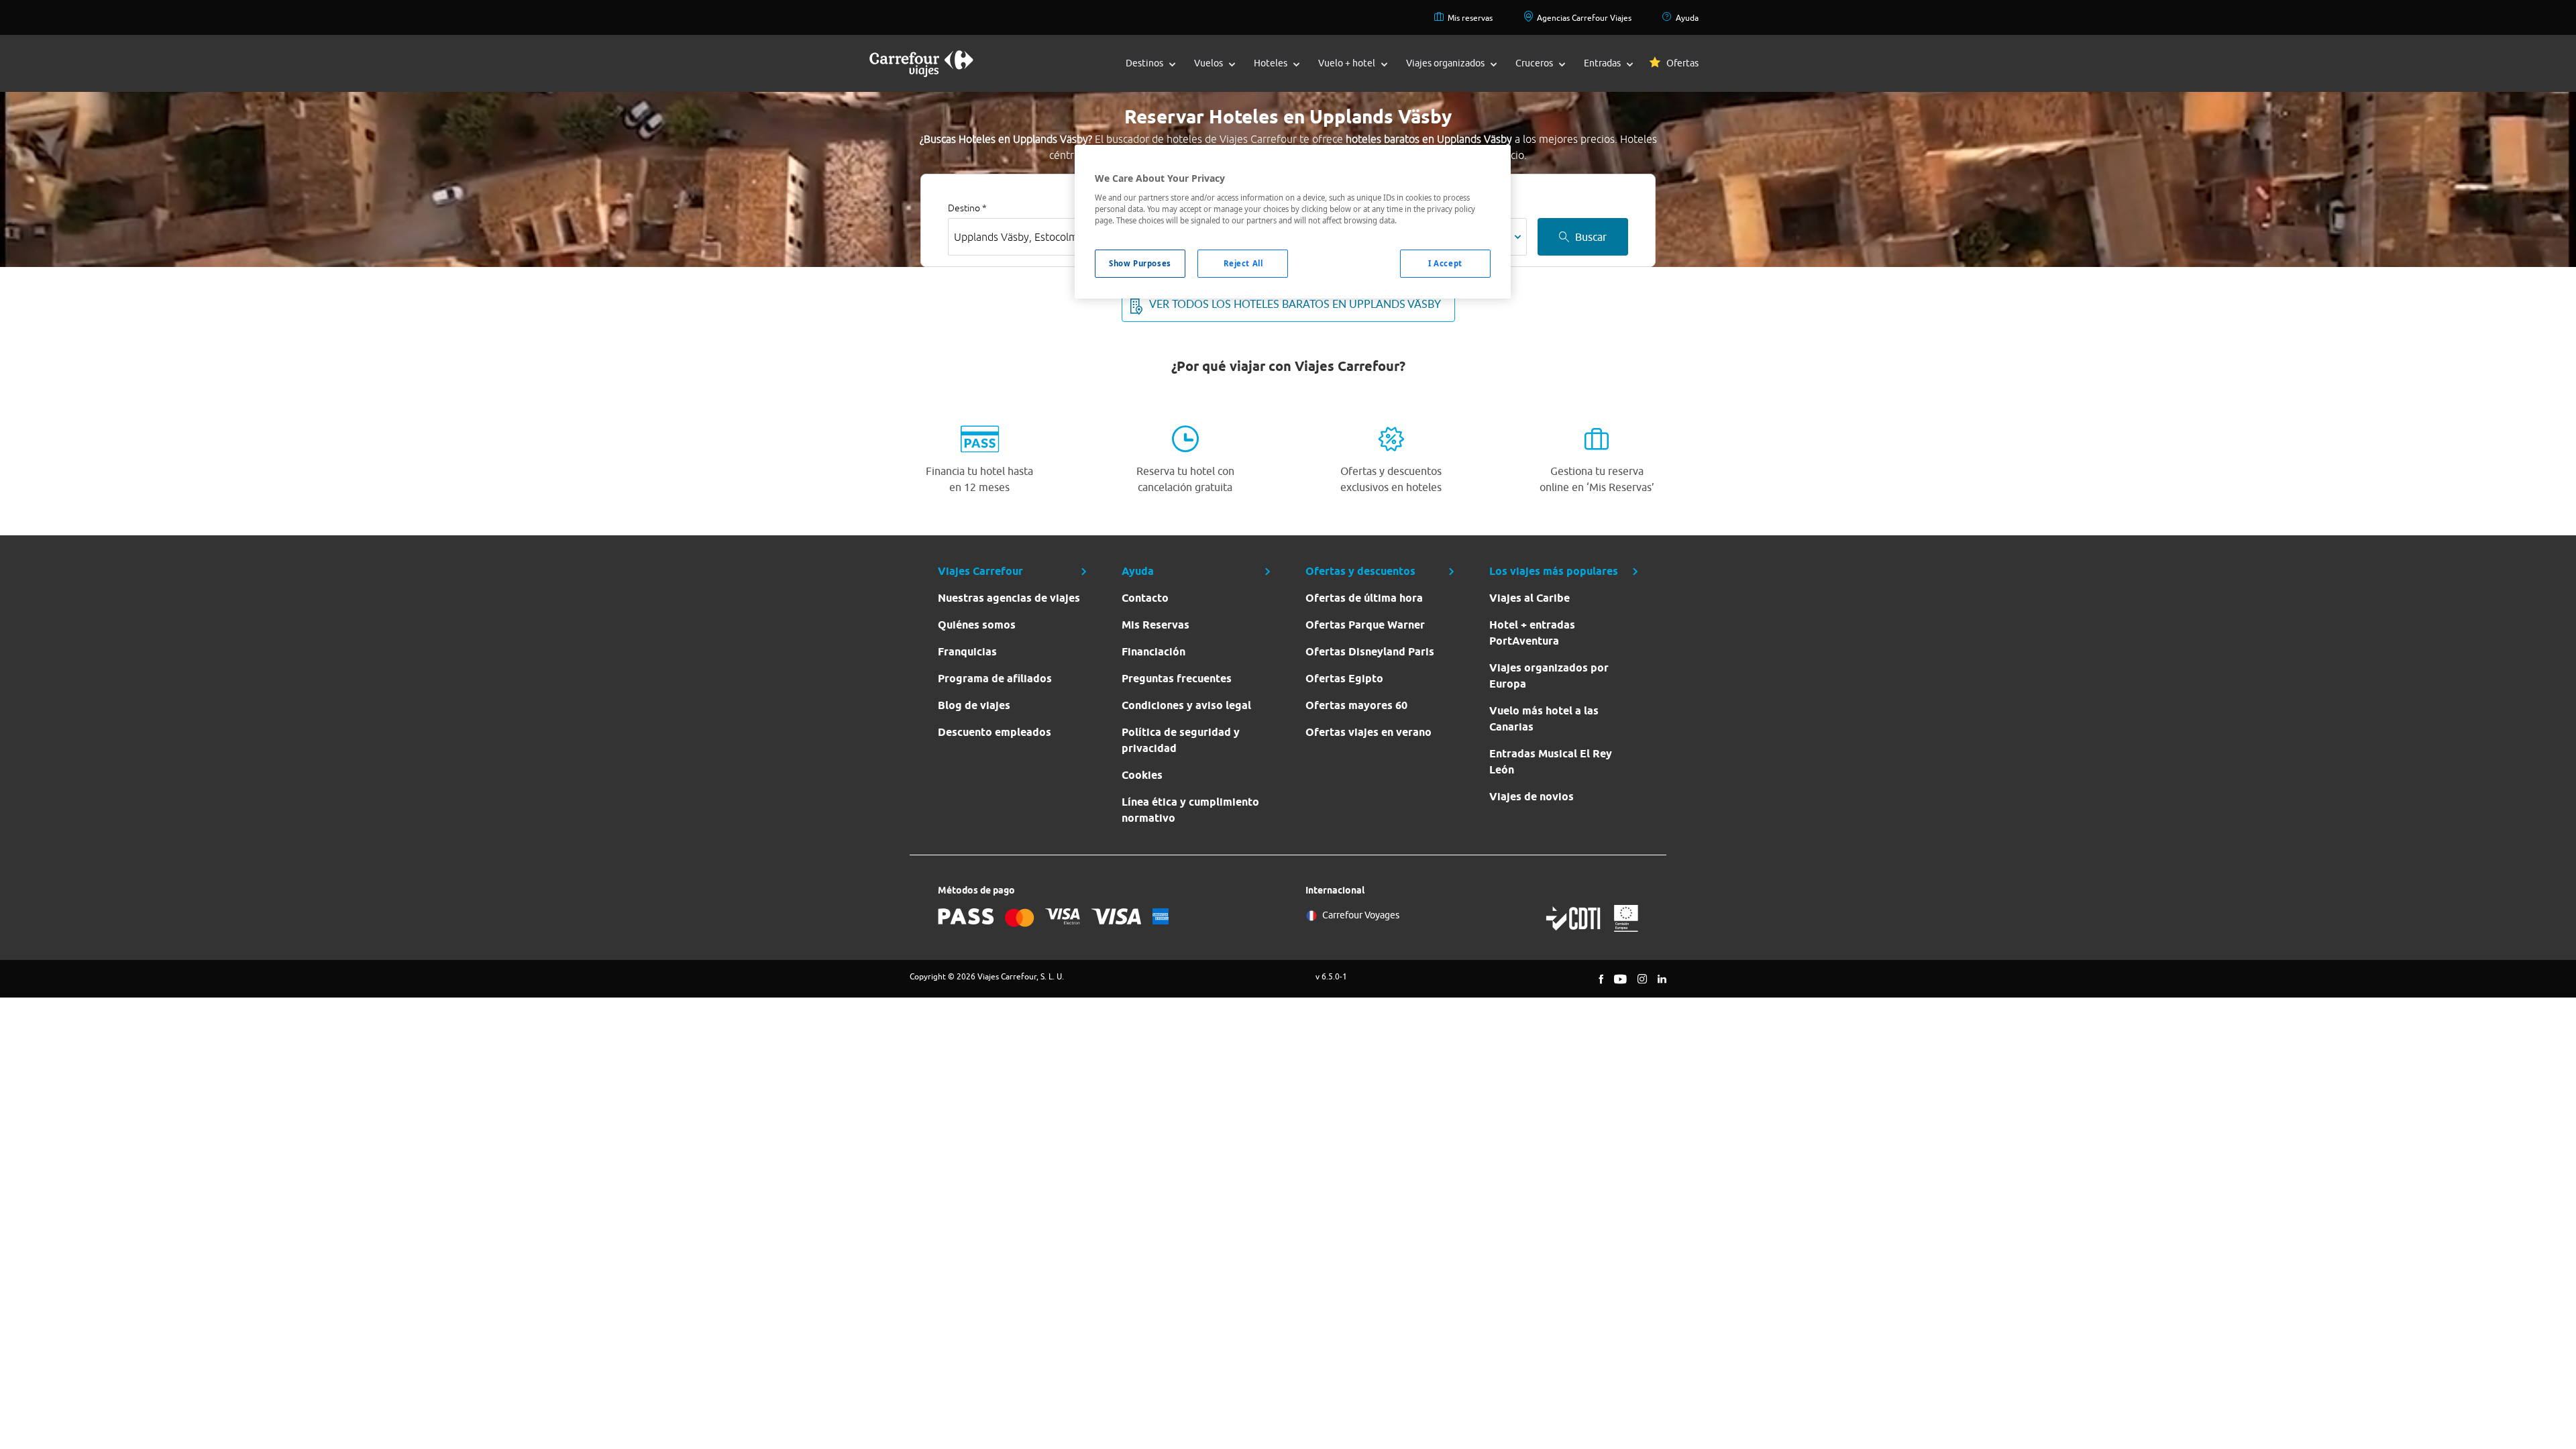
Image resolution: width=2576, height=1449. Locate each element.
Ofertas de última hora (1364, 598)
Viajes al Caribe (1529, 598)
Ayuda (1687, 18)
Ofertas (1682, 63)
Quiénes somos (977, 625)
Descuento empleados (995, 732)
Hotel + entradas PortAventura (1532, 633)
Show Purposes (1140, 263)
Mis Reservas (1156, 625)
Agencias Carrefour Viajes (1584, 18)
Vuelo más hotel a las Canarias (1544, 719)
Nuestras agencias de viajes (1009, 598)
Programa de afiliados (995, 679)
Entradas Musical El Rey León (1551, 762)
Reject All (1243, 263)
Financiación (1153, 652)
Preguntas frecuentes (1177, 679)
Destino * (967, 208)
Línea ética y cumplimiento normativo (1190, 810)
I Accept (1445, 263)
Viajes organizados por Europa (1549, 676)
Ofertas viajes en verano (1368, 732)
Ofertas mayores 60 (1356, 705)
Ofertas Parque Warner (1365, 625)
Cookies (1142, 775)
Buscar (1591, 237)
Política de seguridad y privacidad (1181, 740)
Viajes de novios (1532, 797)
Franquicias (967, 652)
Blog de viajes (974, 705)
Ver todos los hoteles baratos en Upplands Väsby (1295, 304)
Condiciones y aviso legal (1186, 705)
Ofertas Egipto (1344, 679)
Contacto (1145, 598)
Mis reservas (1470, 18)
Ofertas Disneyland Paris (1370, 652)
